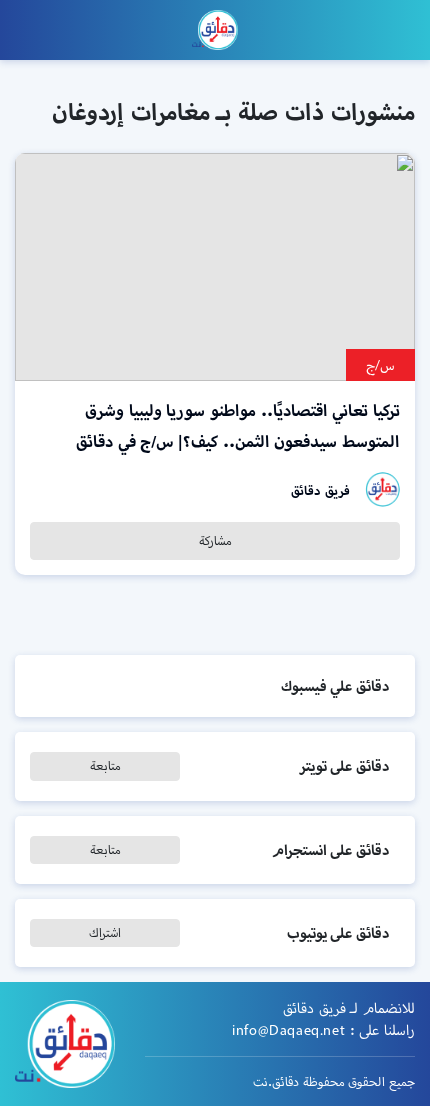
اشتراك (105, 932)
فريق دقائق (320, 490)
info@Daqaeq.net (288, 1030)
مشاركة (215, 540)
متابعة (105, 765)
